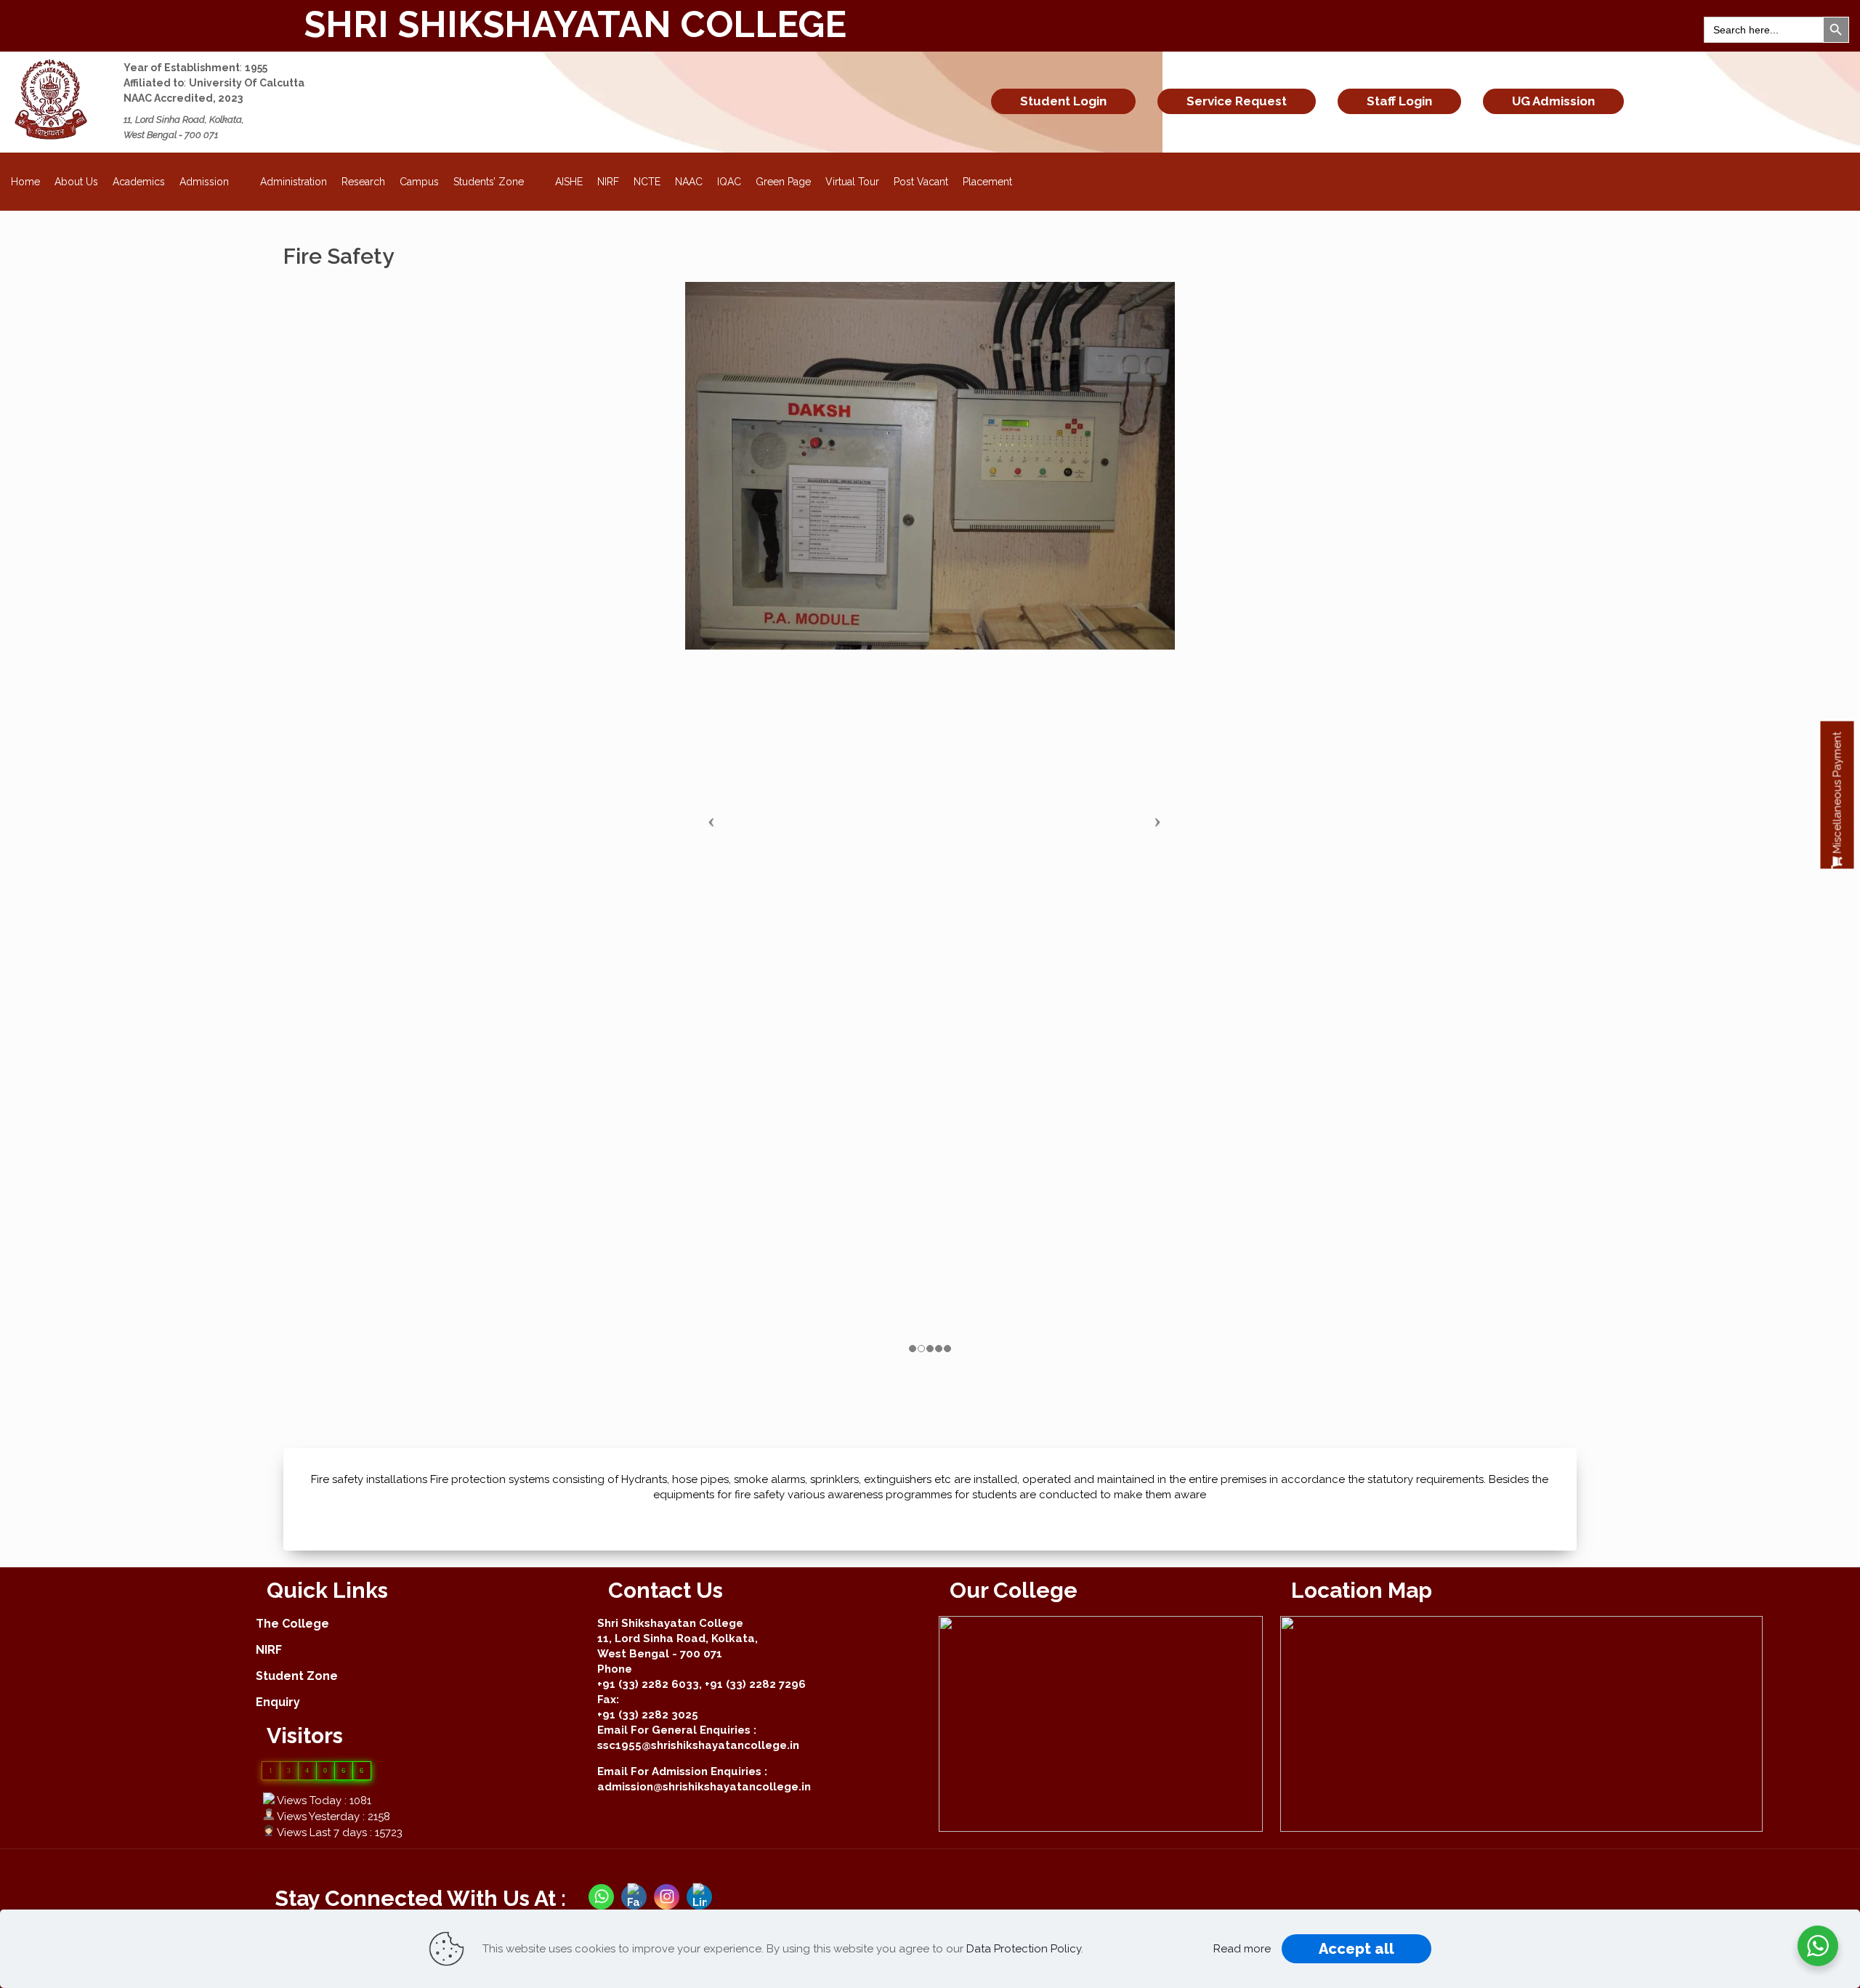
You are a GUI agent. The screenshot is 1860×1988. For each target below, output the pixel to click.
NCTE (647, 182)
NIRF (608, 182)
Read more (1242, 1949)
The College (292, 1624)
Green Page (783, 182)
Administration (294, 182)
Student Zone (297, 1676)
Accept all (1356, 1949)
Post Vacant (921, 182)
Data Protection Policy (1024, 1949)
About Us (76, 182)
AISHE (569, 182)
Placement (987, 182)
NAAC (689, 182)
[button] (1837, 795)
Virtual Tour (852, 182)
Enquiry (278, 1702)
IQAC (729, 182)
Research (363, 182)
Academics (139, 182)
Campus (419, 182)
